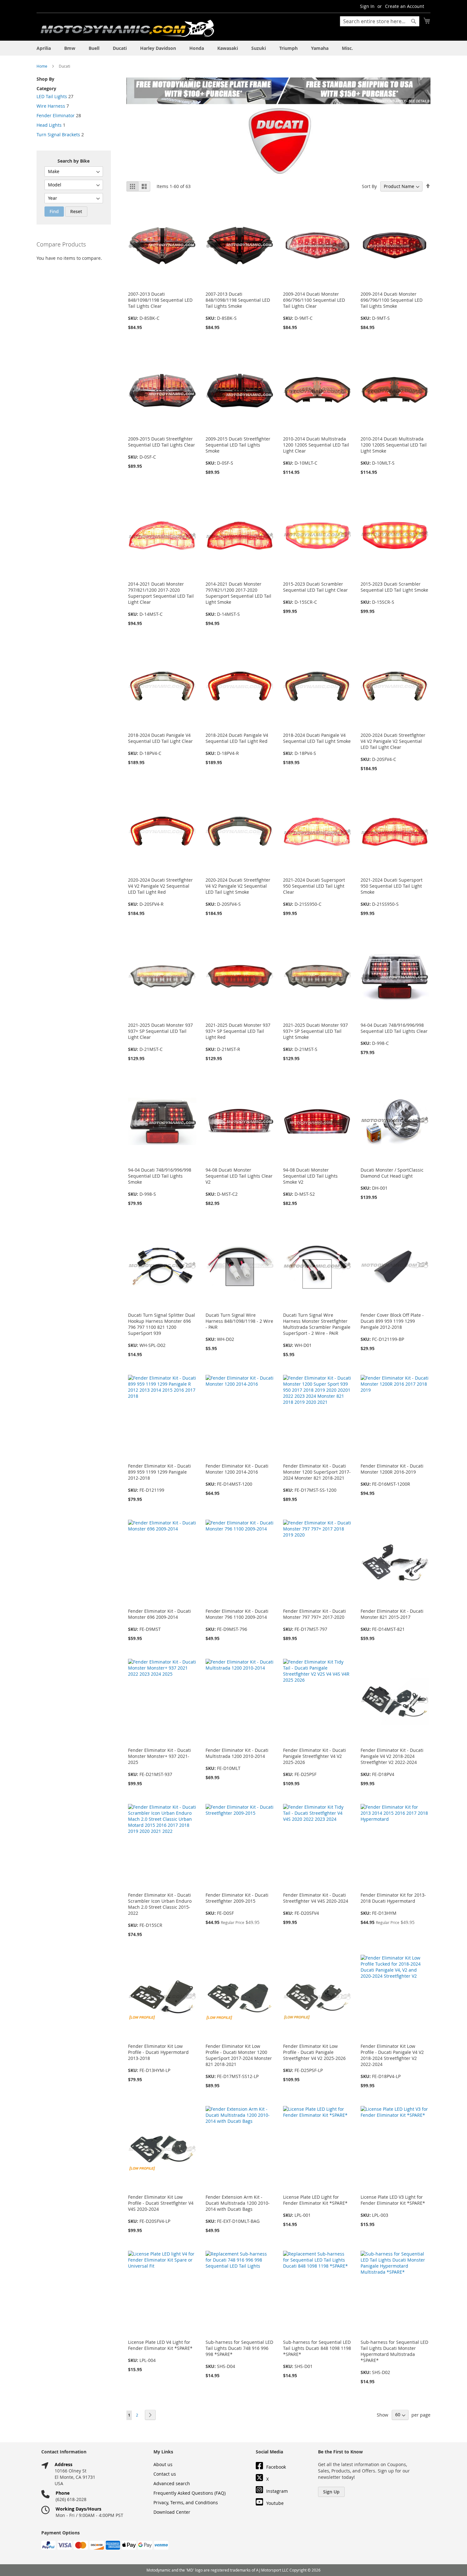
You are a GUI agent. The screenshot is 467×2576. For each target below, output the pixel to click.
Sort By (369, 186)
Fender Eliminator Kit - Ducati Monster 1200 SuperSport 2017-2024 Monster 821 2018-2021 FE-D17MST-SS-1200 (317, 1478)
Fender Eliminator (56, 115)
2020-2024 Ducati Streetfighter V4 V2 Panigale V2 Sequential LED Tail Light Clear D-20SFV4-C (393, 747)
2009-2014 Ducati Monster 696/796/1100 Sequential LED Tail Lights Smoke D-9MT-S (392, 306)
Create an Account (405, 6)
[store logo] (127, 28)
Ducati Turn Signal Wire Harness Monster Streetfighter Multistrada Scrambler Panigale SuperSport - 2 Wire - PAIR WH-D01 (317, 1330)
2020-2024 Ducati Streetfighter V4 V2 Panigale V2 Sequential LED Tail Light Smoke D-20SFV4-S (238, 892)
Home (42, 66)
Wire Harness (51, 106)
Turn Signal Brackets (58, 135)
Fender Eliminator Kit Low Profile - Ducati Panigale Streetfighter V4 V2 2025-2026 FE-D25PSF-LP (314, 2058)
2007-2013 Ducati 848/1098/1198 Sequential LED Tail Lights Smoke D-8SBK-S (238, 306)
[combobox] (380, 21)
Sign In (367, 6)
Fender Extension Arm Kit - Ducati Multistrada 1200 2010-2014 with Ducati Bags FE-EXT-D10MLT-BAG (238, 2209)
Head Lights (49, 125)
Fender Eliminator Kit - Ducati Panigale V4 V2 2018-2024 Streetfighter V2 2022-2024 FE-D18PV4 (392, 1762)
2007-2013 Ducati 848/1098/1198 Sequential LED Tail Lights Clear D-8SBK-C (160, 306)
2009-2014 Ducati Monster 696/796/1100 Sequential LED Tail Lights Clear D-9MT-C (314, 306)
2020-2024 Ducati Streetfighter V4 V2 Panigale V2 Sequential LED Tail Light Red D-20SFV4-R (160, 892)
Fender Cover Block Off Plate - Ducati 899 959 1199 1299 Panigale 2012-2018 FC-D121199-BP (392, 1327)
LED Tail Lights (52, 96)
